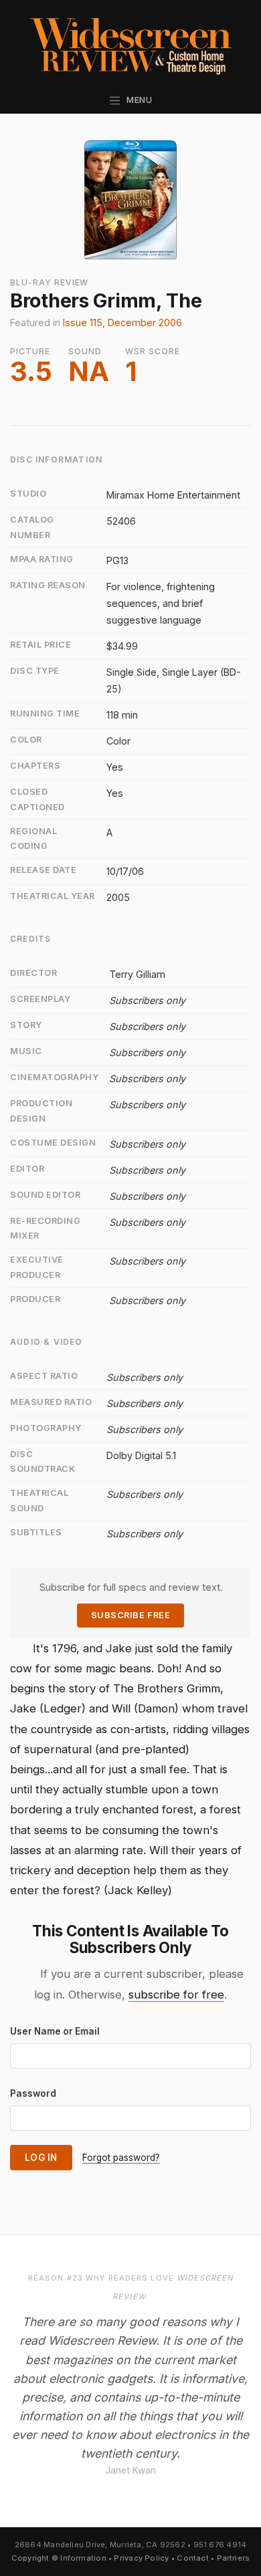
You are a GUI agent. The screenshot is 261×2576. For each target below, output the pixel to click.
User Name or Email (55, 2031)
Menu (137, 100)
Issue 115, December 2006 (122, 323)
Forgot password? (121, 2158)
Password (33, 2093)
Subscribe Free (130, 1615)
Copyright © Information (59, 2558)
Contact (193, 2558)
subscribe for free (176, 1994)
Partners (234, 2558)
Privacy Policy (141, 2558)
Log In (41, 2158)
